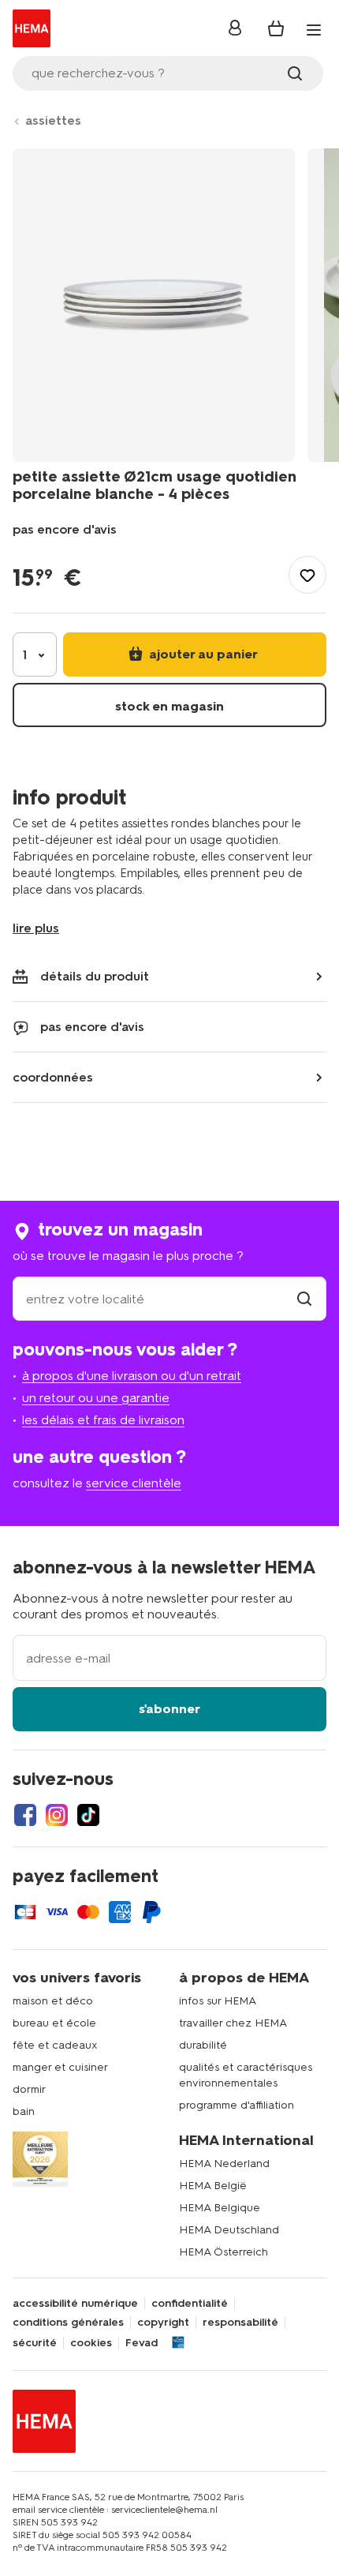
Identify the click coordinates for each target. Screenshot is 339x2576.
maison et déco (53, 2001)
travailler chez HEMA (233, 2023)
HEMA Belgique (220, 2208)
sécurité (35, 2343)
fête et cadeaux (55, 2045)
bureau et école (54, 2023)
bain (24, 2111)
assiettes (53, 120)
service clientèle (134, 1483)
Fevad (142, 2343)
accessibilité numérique (75, 2304)
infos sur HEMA (218, 2001)
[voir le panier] (276, 28)
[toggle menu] (314, 30)
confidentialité (190, 2304)
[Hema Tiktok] (88, 1815)
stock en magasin (169, 706)
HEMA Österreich (224, 2252)
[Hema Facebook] (25, 1815)
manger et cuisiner (60, 2067)
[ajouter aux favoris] (307, 575)
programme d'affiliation (237, 2105)
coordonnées (53, 1077)
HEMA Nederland (224, 2164)
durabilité (203, 2045)
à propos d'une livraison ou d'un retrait (132, 1376)
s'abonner (169, 1709)
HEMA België (213, 2186)
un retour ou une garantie (96, 1398)
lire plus (36, 928)
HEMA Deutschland (229, 2230)
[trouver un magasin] (304, 1299)
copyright (163, 2323)
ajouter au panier (202, 654)
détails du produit (95, 976)
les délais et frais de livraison (103, 1420)
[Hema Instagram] (57, 1815)
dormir (29, 2089)
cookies (91, 2343)
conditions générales (68, 2323)
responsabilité (240, 2323)
